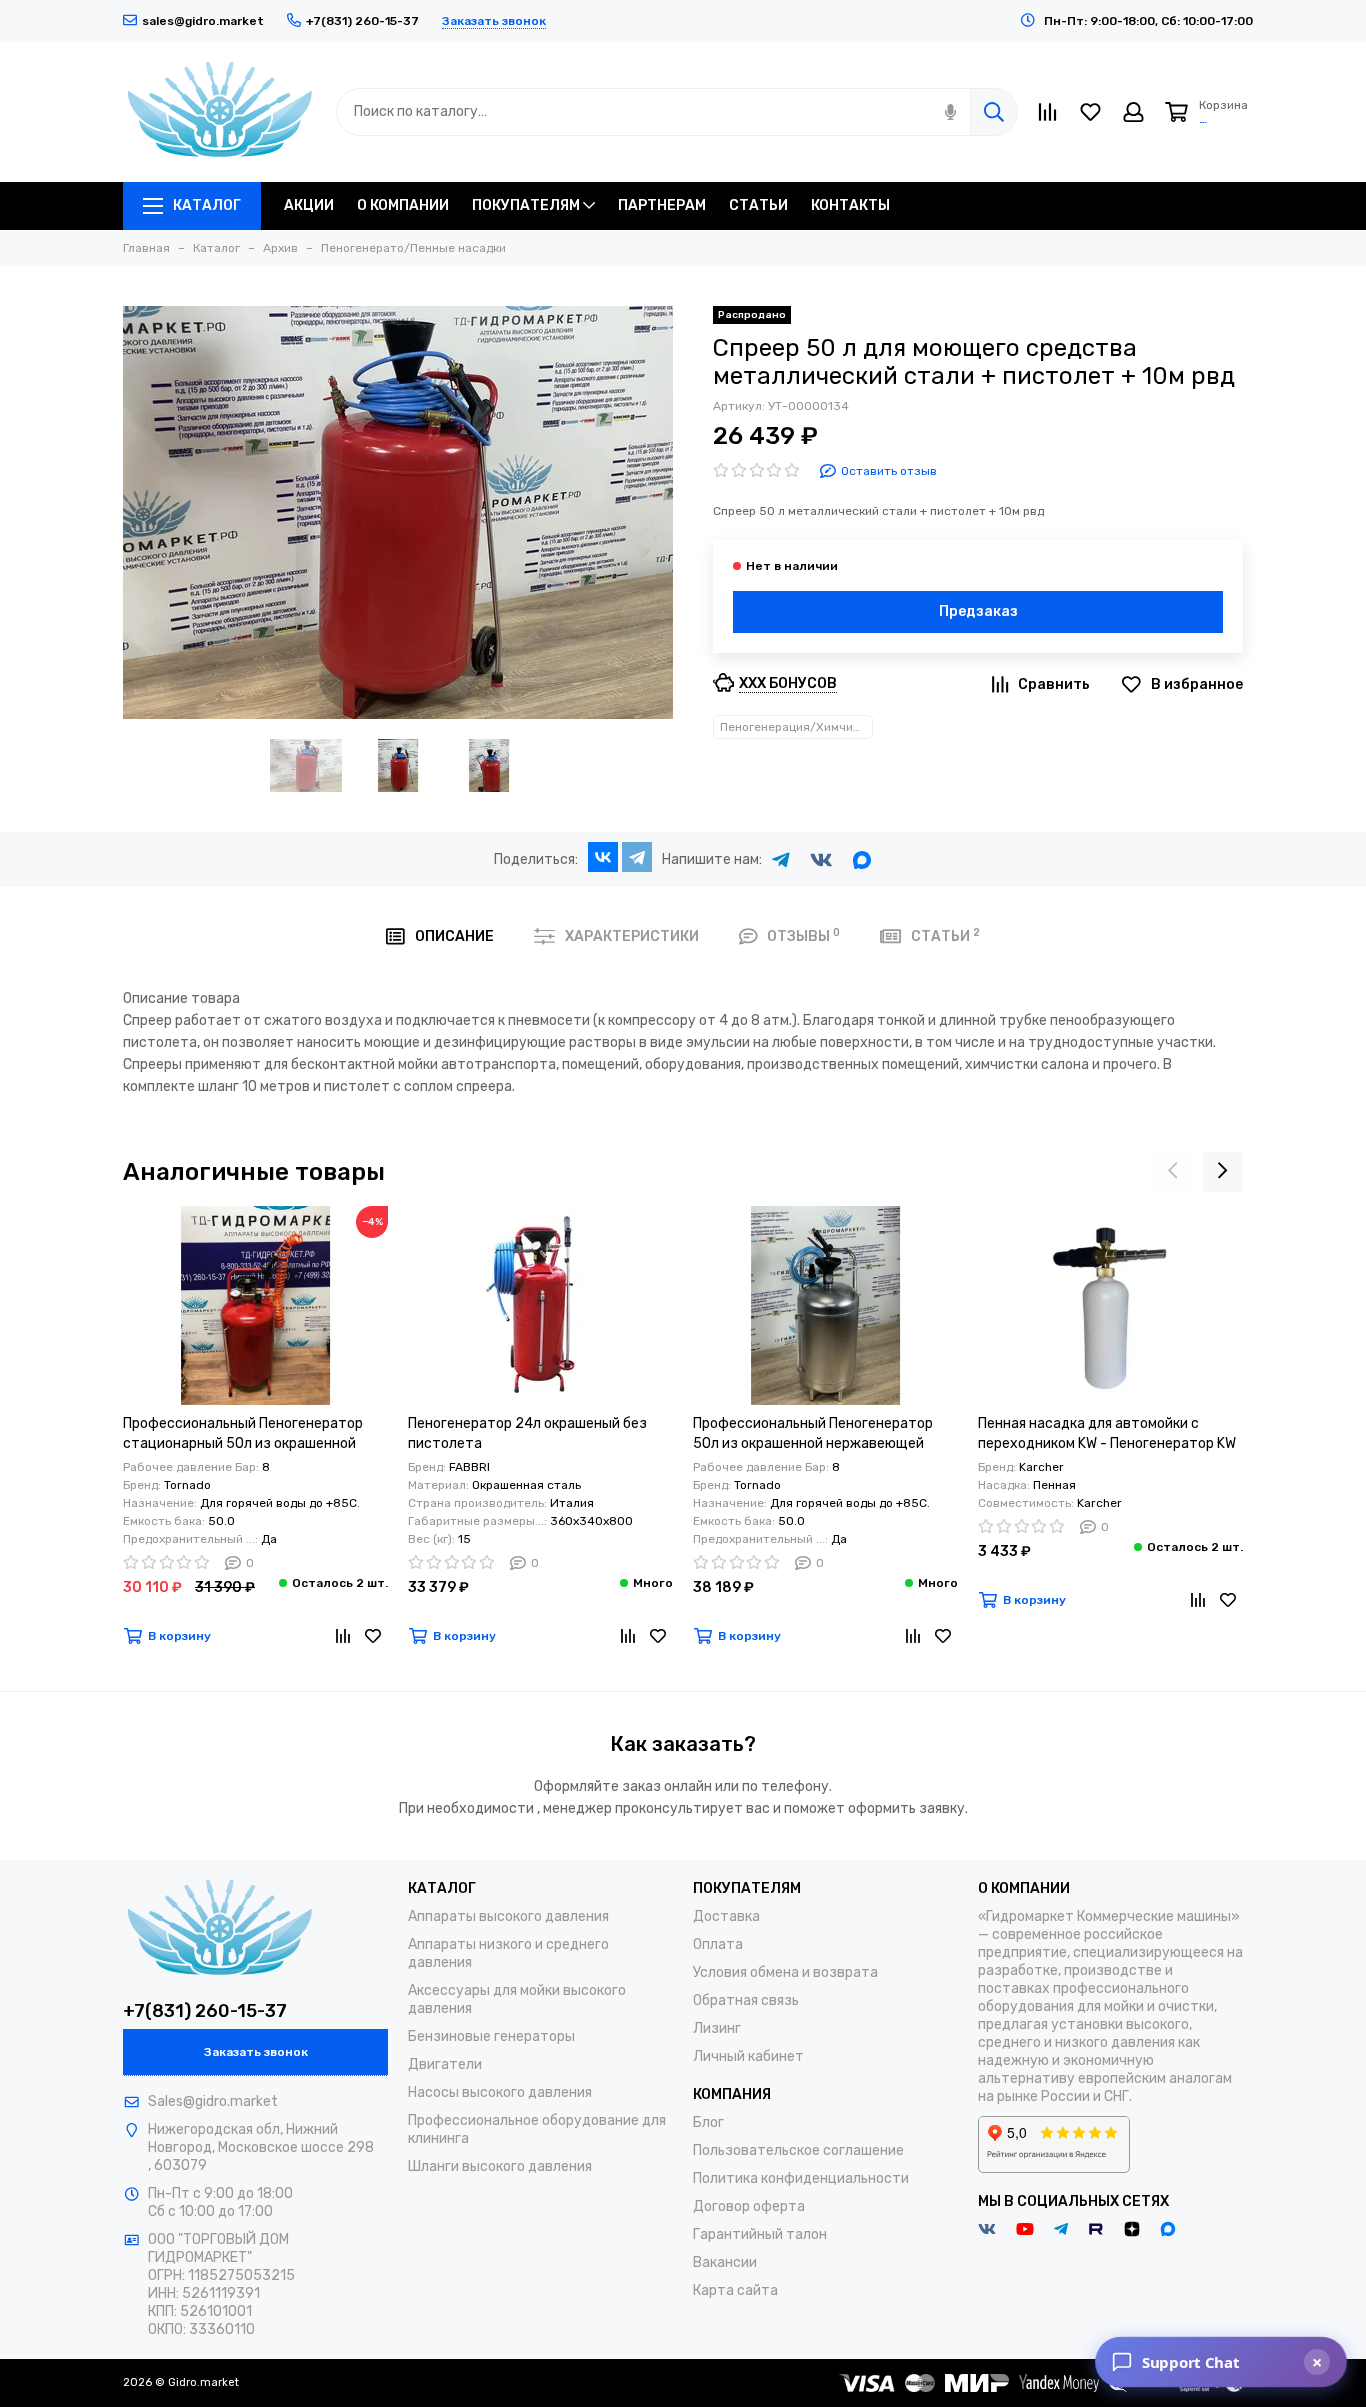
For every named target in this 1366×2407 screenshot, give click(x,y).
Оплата (718, 1944)
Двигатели (445, 2064)
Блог (708, 2122)
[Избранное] (373, 1636)
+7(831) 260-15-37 (205, 2011)
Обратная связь (746, 2000)
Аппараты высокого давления (508, 1916)
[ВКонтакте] (603, 857)
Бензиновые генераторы (491, 2036)
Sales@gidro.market (213, 2101)
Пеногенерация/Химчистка (796, 727)
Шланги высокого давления (500, 2166)
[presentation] (1173, 1172)
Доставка (726, 1916)
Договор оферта (749, 2206)
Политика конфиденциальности (801, 2178)
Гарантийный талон (760, 2234)
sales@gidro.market (203, 21)
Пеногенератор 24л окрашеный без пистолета (527, 1433)
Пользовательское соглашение (798, 2150)
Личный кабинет (748, 2056)
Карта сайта (735, 2290)
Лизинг (717, 2028)
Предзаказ (978, 611)
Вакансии (725, 2262)
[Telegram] (637, 857)
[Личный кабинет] (1133, 112)
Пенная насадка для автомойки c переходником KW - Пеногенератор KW (1107, 1433)
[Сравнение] (343, 1636)
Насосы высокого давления (500, 2092)
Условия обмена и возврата (785, 1972)
